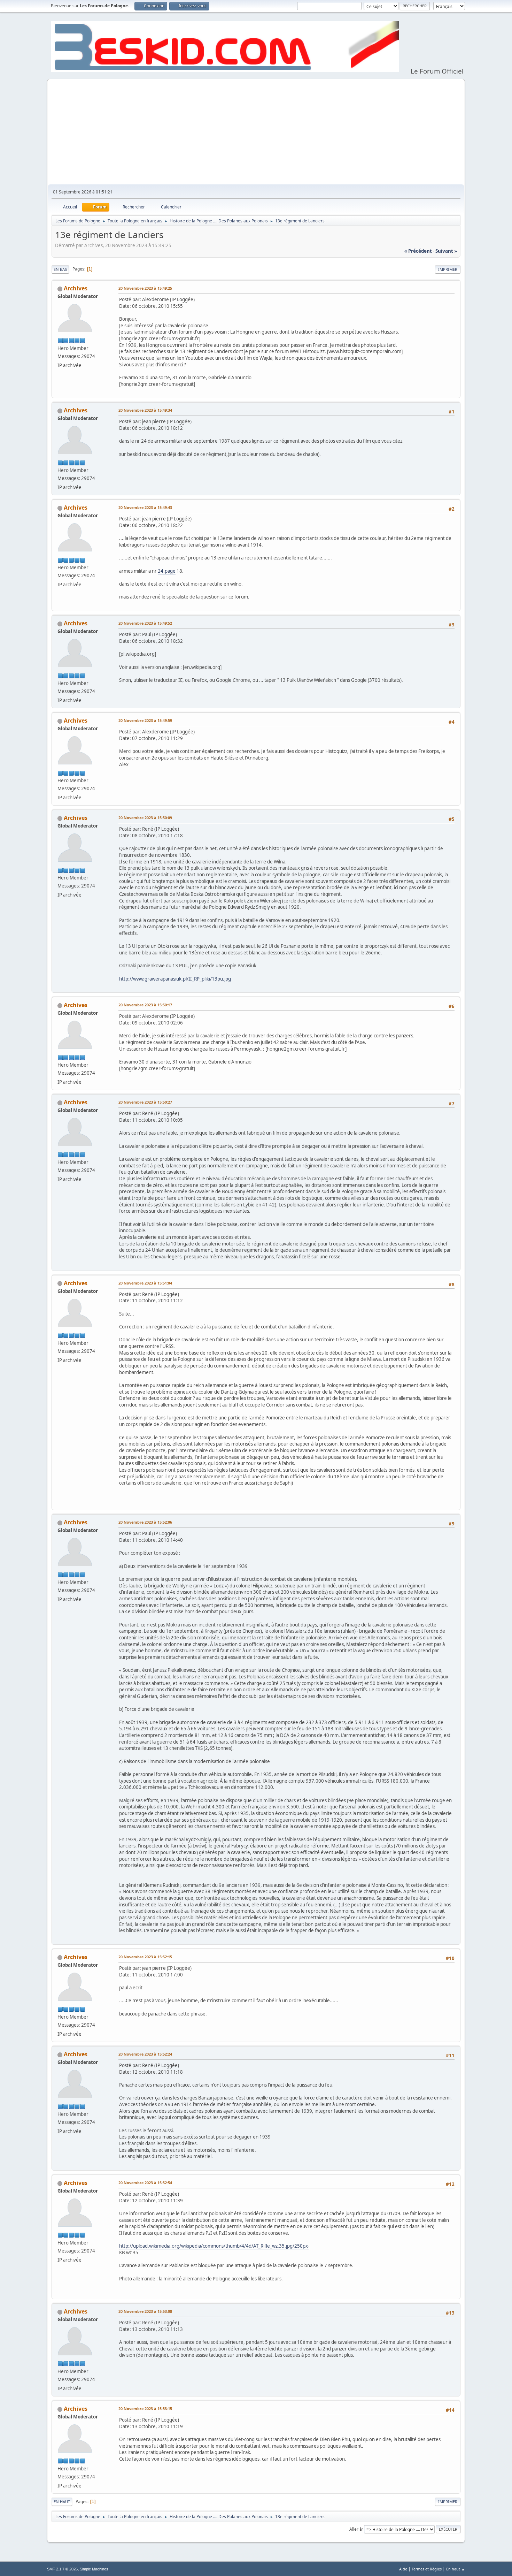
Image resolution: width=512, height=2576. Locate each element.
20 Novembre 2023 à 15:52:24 (145, 2054)
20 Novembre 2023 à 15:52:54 (145, 2183)
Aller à (356, 2529)
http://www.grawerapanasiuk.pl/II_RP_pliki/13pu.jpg (175, 979)
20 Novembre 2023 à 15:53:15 (145, 2409)
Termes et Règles (427, 2569)
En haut (62, 2502)
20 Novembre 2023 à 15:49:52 (145, 623)
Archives (76, 288)
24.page (167, 571)
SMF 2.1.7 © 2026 (62, 2569)
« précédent (418, 251)
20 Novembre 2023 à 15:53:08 (145, 2311)
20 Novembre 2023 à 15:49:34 (145, 410)
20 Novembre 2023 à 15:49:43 (145, 507)
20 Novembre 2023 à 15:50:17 (145, 1005)
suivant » (446, 251)
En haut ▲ (456, 2569)
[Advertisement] (256, 132)
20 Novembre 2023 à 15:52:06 (145, 1522)
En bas (60, 269)
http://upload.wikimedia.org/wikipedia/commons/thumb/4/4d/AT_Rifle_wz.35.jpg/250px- (214, 2246)
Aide (403, 2569)
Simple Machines (94, 2569)
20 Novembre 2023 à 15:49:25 (145, 288)
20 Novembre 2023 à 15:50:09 (145, 818)
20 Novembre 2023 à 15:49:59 (145, 720)
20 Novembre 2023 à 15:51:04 (145, 1283)
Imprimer (448, 269)
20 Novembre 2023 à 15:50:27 (145, 1102)
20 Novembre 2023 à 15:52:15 (145, 1957)
